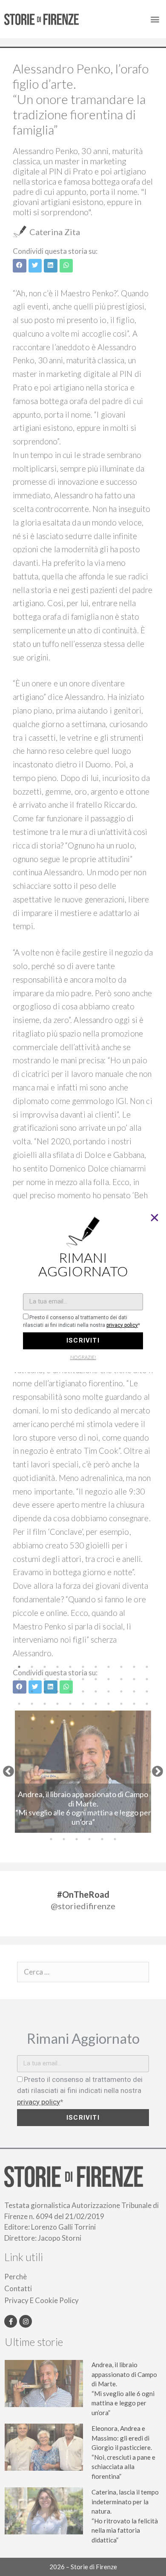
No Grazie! (83, 1357)
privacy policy (122, 1325)
